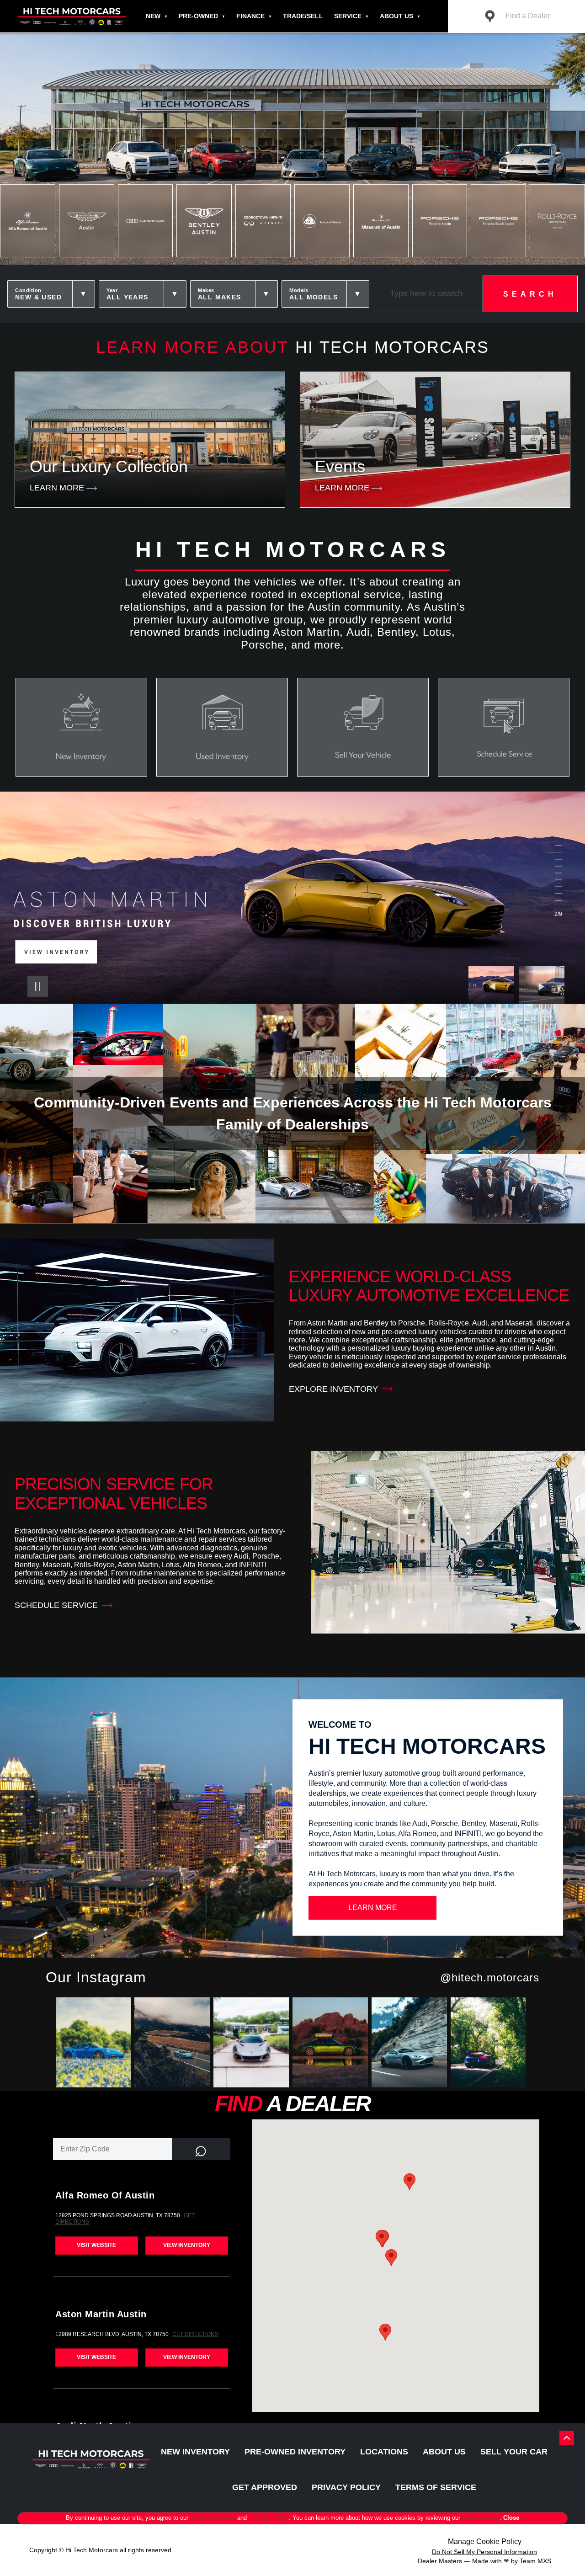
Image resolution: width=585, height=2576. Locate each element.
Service (348, 16)
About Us (396, 16)
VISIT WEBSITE (96, 2245)
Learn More (373, 1908)
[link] (95, 2044)
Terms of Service (214, 2518)
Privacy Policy (269, 2518)
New (153, 16)
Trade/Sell (303, 16)
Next (542, 986)
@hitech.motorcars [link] (490, 1977)
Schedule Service (56, 1605)
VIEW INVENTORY (187, 2245)
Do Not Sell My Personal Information (484, 2552)
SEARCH (530, 294)
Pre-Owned (198, 16)
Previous (494, 986)
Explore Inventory (333, 1389)
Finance (250, 16)
